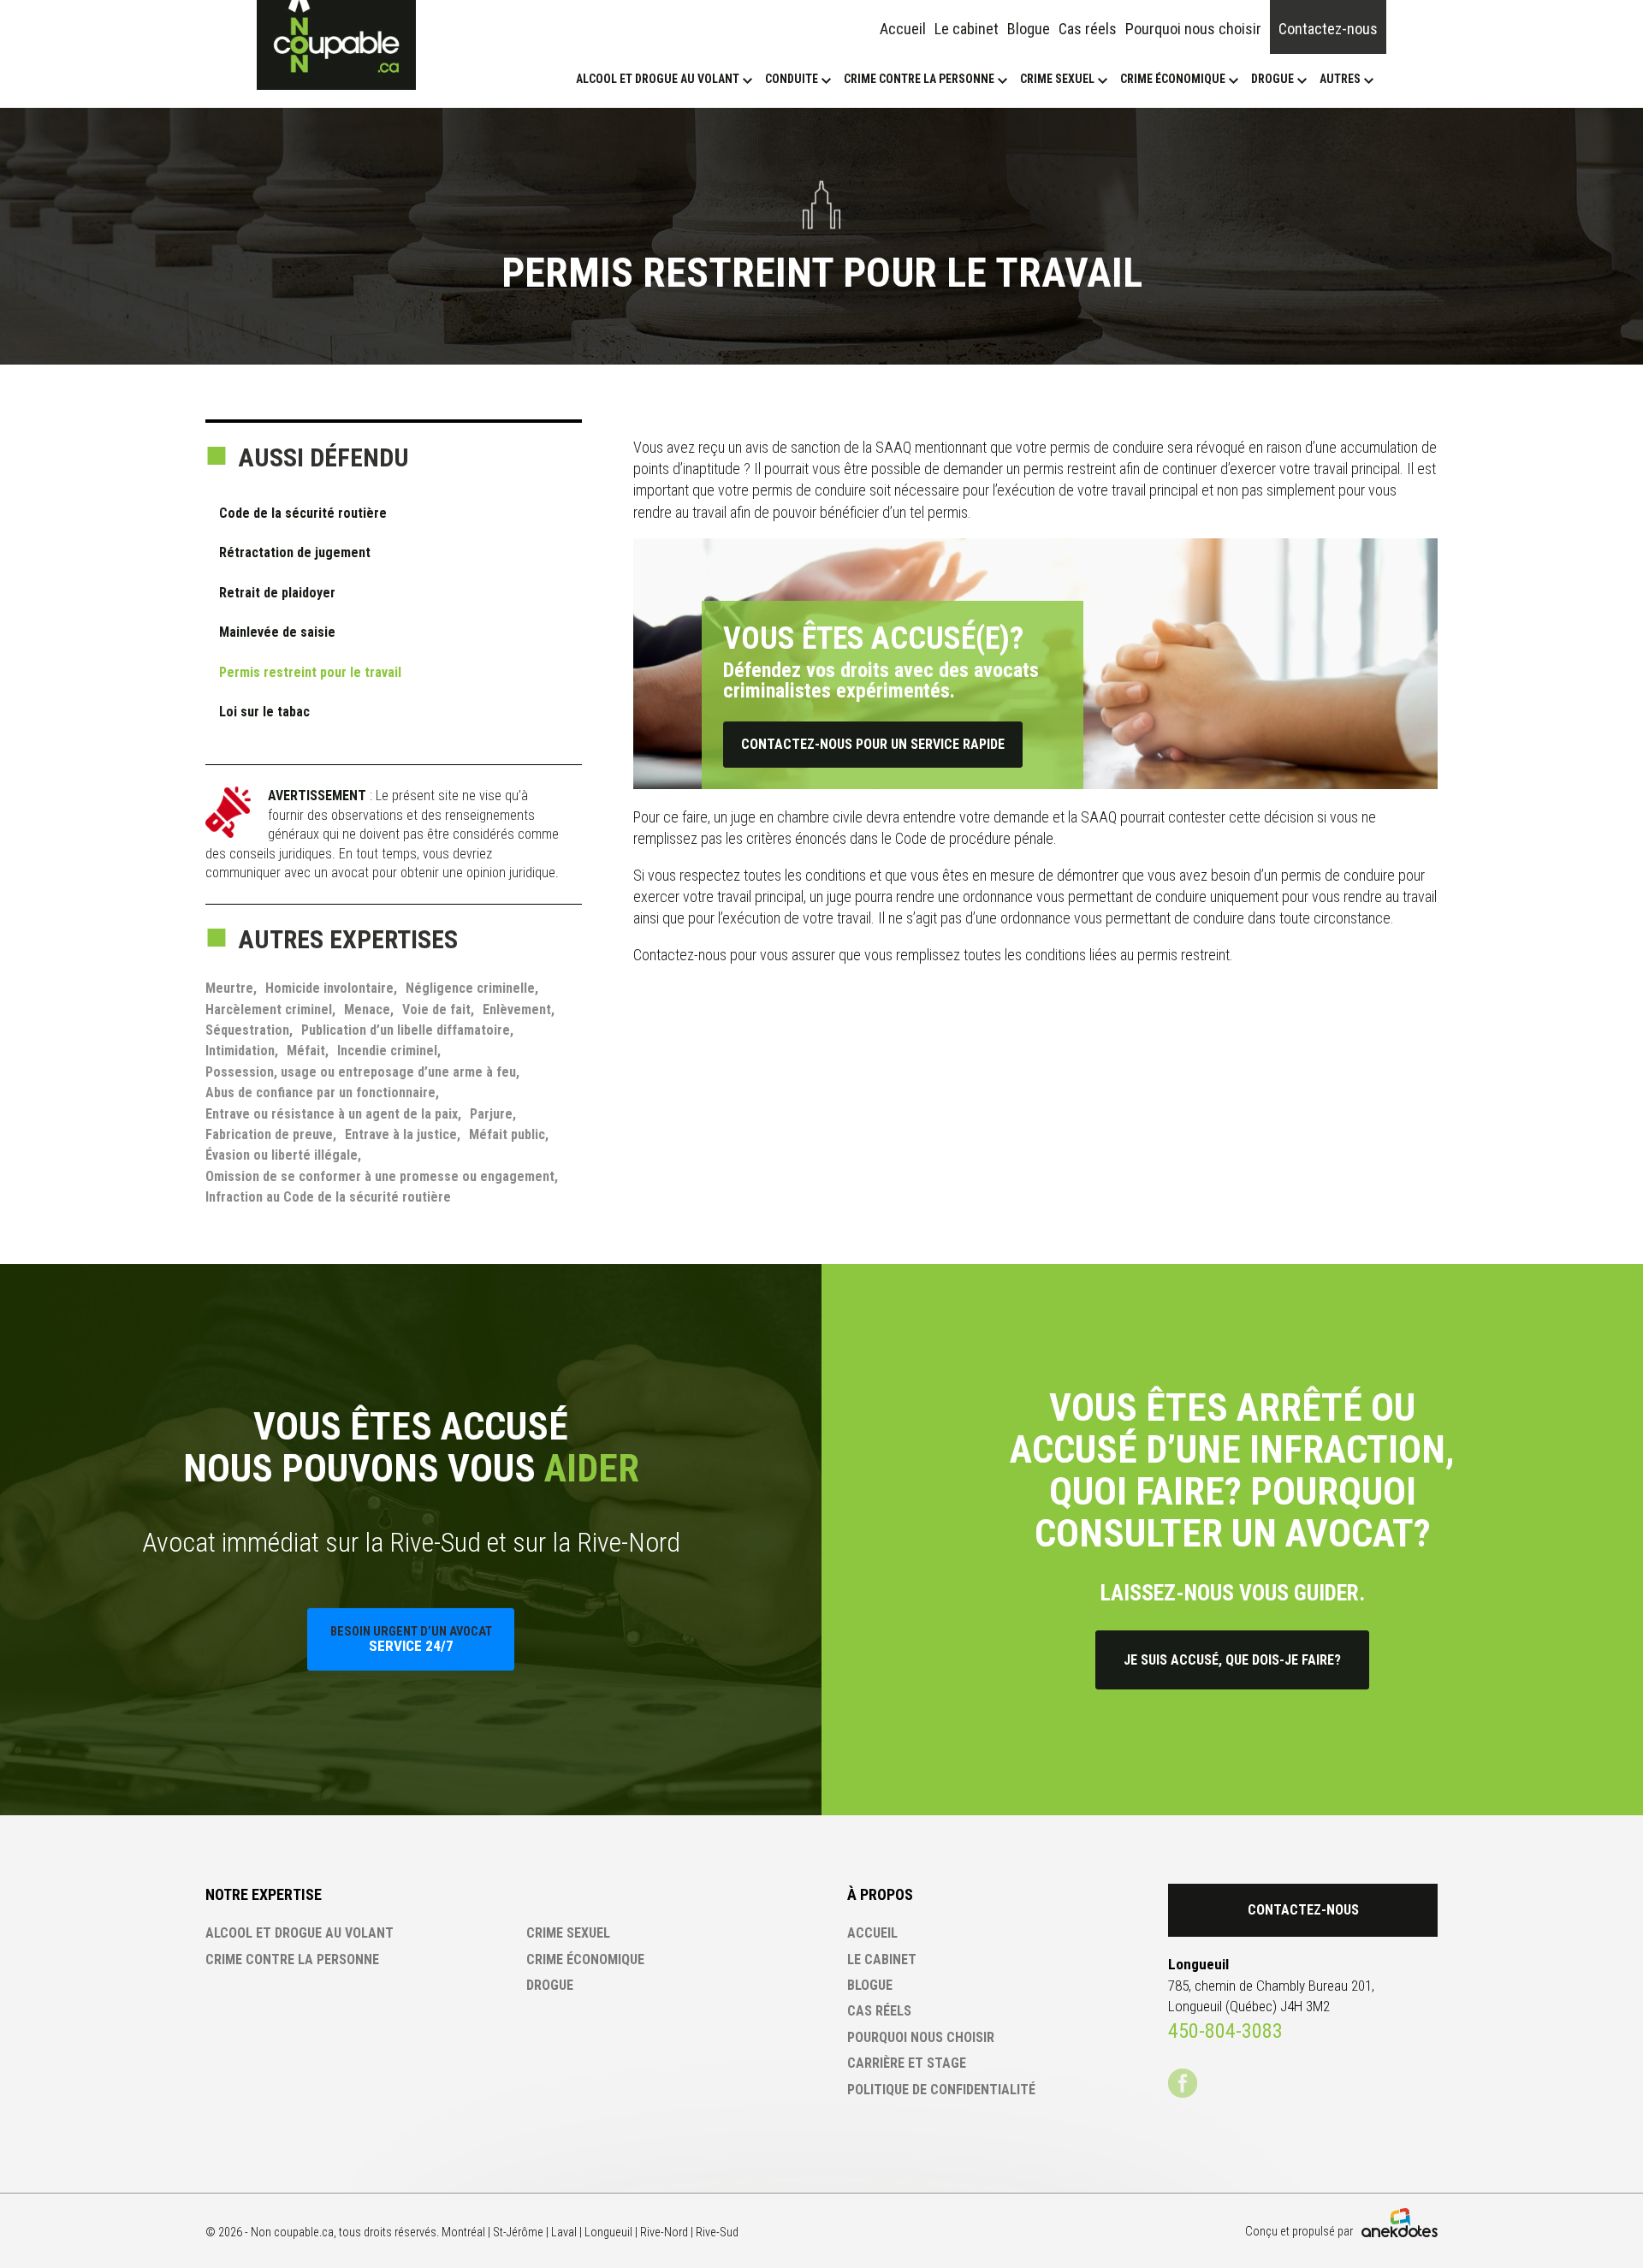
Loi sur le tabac (264, 712)
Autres (1340, 79)
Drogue (1272, 79)
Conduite (792, 79)
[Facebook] (1183, 2083)
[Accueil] (336, 45)
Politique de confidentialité (941, 2090)
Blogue (1029, 29)
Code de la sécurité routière (303, 513)
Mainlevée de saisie (277, 632)
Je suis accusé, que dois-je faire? (1232, 1660)
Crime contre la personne (919, 79)
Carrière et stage (907, 2063)
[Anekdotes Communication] (1400, 2223)
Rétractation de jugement (295, 552)
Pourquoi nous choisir (1193, 29)
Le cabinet (967, 29)
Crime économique (1173, 79)
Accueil (903, 29)
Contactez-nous (1328, 29)
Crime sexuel (1057, 79)
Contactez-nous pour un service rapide (873, 744)
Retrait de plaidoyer (277, 593)
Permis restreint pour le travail (310, 672)
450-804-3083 (1225, 2031)
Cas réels (1088, 29)
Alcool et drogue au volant (658, 79)
